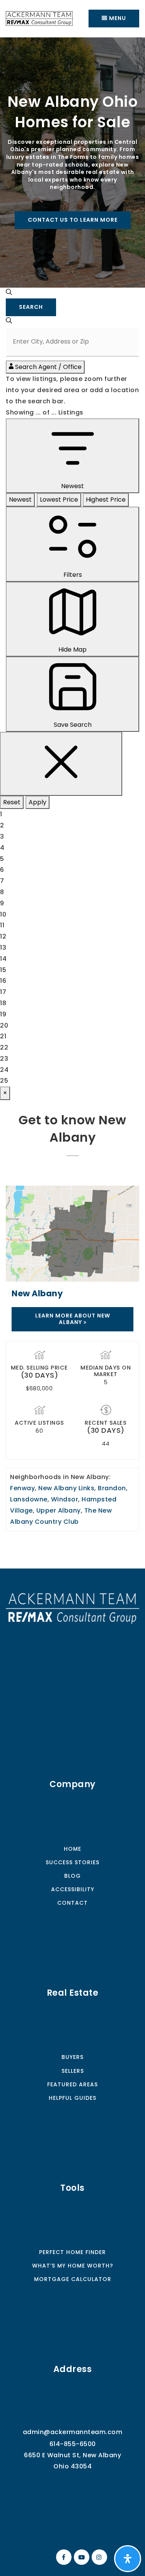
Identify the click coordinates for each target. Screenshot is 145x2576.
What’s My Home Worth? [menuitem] (73, 2266)
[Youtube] (80, 2557)
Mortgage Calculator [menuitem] (73, 2279)
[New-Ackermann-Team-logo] (39, 18)
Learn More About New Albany (73, 1319)
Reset (12, 802)
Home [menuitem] (72, 1849)
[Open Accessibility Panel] (128, 2559)
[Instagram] (98, 2557)
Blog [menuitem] (72, 1876)
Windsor (65, 1499)
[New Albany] (72, 1233)
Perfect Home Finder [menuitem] (72, 2252)
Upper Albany (59, 1510)
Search (31, 307)
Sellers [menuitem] (73, 2071)
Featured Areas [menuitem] (72, 2084)
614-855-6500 (73, 2444)
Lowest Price (59, 500)
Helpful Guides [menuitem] (72, 2098)
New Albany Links (66, 1488)
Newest (20, 500)
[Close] (61, 764)
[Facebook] (63, 2557)
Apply (38, 802)
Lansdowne (29, 1499)
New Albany (37, 1293)
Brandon (112, 1488)
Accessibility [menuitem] (73, 1889)
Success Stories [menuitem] (72, 1862)
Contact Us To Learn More (73, 220)
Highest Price (106, 500)
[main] (72, 803)
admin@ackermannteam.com (73, 2432)
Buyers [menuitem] (72, 2057)
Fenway (22, 1488)
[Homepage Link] (72, 1608)
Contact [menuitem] (72, 1903)
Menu (117, 18)
